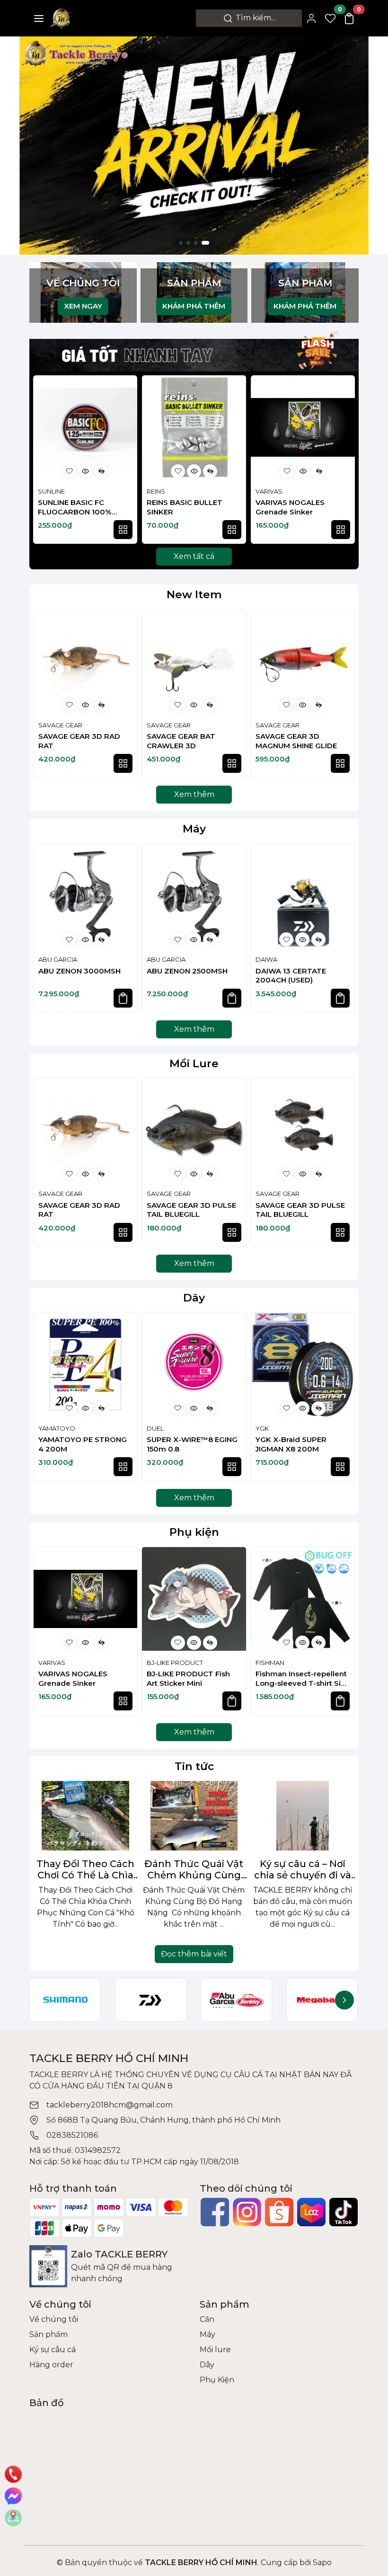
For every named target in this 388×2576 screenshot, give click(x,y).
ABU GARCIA (58, 959)
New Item (194, 594)
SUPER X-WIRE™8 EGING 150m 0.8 (192, 1444)
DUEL (155, 1428)
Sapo (321, 2563)
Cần (207, 2319)
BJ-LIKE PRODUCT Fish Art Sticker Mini (188, 1678)
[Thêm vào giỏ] (123, 998)
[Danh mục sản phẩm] (39, 18)
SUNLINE (51, 491)
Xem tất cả (194, 556)
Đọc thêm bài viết (194, 1954)
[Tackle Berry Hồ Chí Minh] (62, 18)
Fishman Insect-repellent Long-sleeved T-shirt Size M (303, 1678)
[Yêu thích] (69, 471)
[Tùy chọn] (123, 530)
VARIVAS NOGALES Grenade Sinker (290, 507)
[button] (343, 461)
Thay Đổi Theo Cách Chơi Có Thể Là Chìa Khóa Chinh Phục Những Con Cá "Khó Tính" (85, 1869)
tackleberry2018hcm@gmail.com (110, 2105)
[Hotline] (13, 2474)
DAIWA (266, 959)
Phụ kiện (194, 1532)
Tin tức (194, 1766)
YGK (262, 1428)
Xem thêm (194, 794)
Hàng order (51, 2365)
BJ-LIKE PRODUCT (175, 1663)
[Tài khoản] (311, 18)
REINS (156, 491)
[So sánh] (101, 471)
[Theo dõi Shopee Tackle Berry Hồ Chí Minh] (279, 2212)
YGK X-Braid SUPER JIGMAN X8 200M (291, 1444)
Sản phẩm (48, 2334)
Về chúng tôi (54, 2319)
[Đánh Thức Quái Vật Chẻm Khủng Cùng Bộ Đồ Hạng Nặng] (194, 1816)
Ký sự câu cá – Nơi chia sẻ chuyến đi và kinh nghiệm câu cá (303, 1869)
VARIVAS (269, 491)
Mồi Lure (194, 1063)
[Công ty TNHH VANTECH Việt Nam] (194, 145)
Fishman (270, 1663)
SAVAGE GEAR (60, 725)
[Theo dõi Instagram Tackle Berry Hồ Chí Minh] (247, 2212)
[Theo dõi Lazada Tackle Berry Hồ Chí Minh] (311, 2212)
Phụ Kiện (217, 2380)
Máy (194, 829)
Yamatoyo (57, 1428)
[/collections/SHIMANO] (65, 2000)
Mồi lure (215, 2350)
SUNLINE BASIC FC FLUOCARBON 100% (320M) (75, 507)
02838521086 (72, 2135)
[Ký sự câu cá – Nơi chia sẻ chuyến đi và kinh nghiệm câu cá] (303, 1816)
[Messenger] (13, 2496)
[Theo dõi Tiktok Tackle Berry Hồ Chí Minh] (344, 2212)
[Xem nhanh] (85, 471)
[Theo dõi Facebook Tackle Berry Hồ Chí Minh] (215, 2212)
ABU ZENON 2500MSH (187, 971)
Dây (194, 1298)
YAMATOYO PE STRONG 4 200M (83, 1444)
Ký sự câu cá (53, 2350)
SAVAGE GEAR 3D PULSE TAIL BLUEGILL (191, 1210)
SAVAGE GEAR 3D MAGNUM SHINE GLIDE (296, 741)
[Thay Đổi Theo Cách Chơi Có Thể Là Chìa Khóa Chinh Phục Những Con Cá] (85, 1816)
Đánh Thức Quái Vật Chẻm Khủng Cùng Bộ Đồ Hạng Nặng (194, 1869)
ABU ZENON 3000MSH (79, 971)
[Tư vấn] (13, 2518)
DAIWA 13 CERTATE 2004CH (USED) (291, 976)
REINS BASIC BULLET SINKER (185, 507)
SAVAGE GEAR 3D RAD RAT (79, 741)
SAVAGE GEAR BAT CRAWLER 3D (181, 741)
